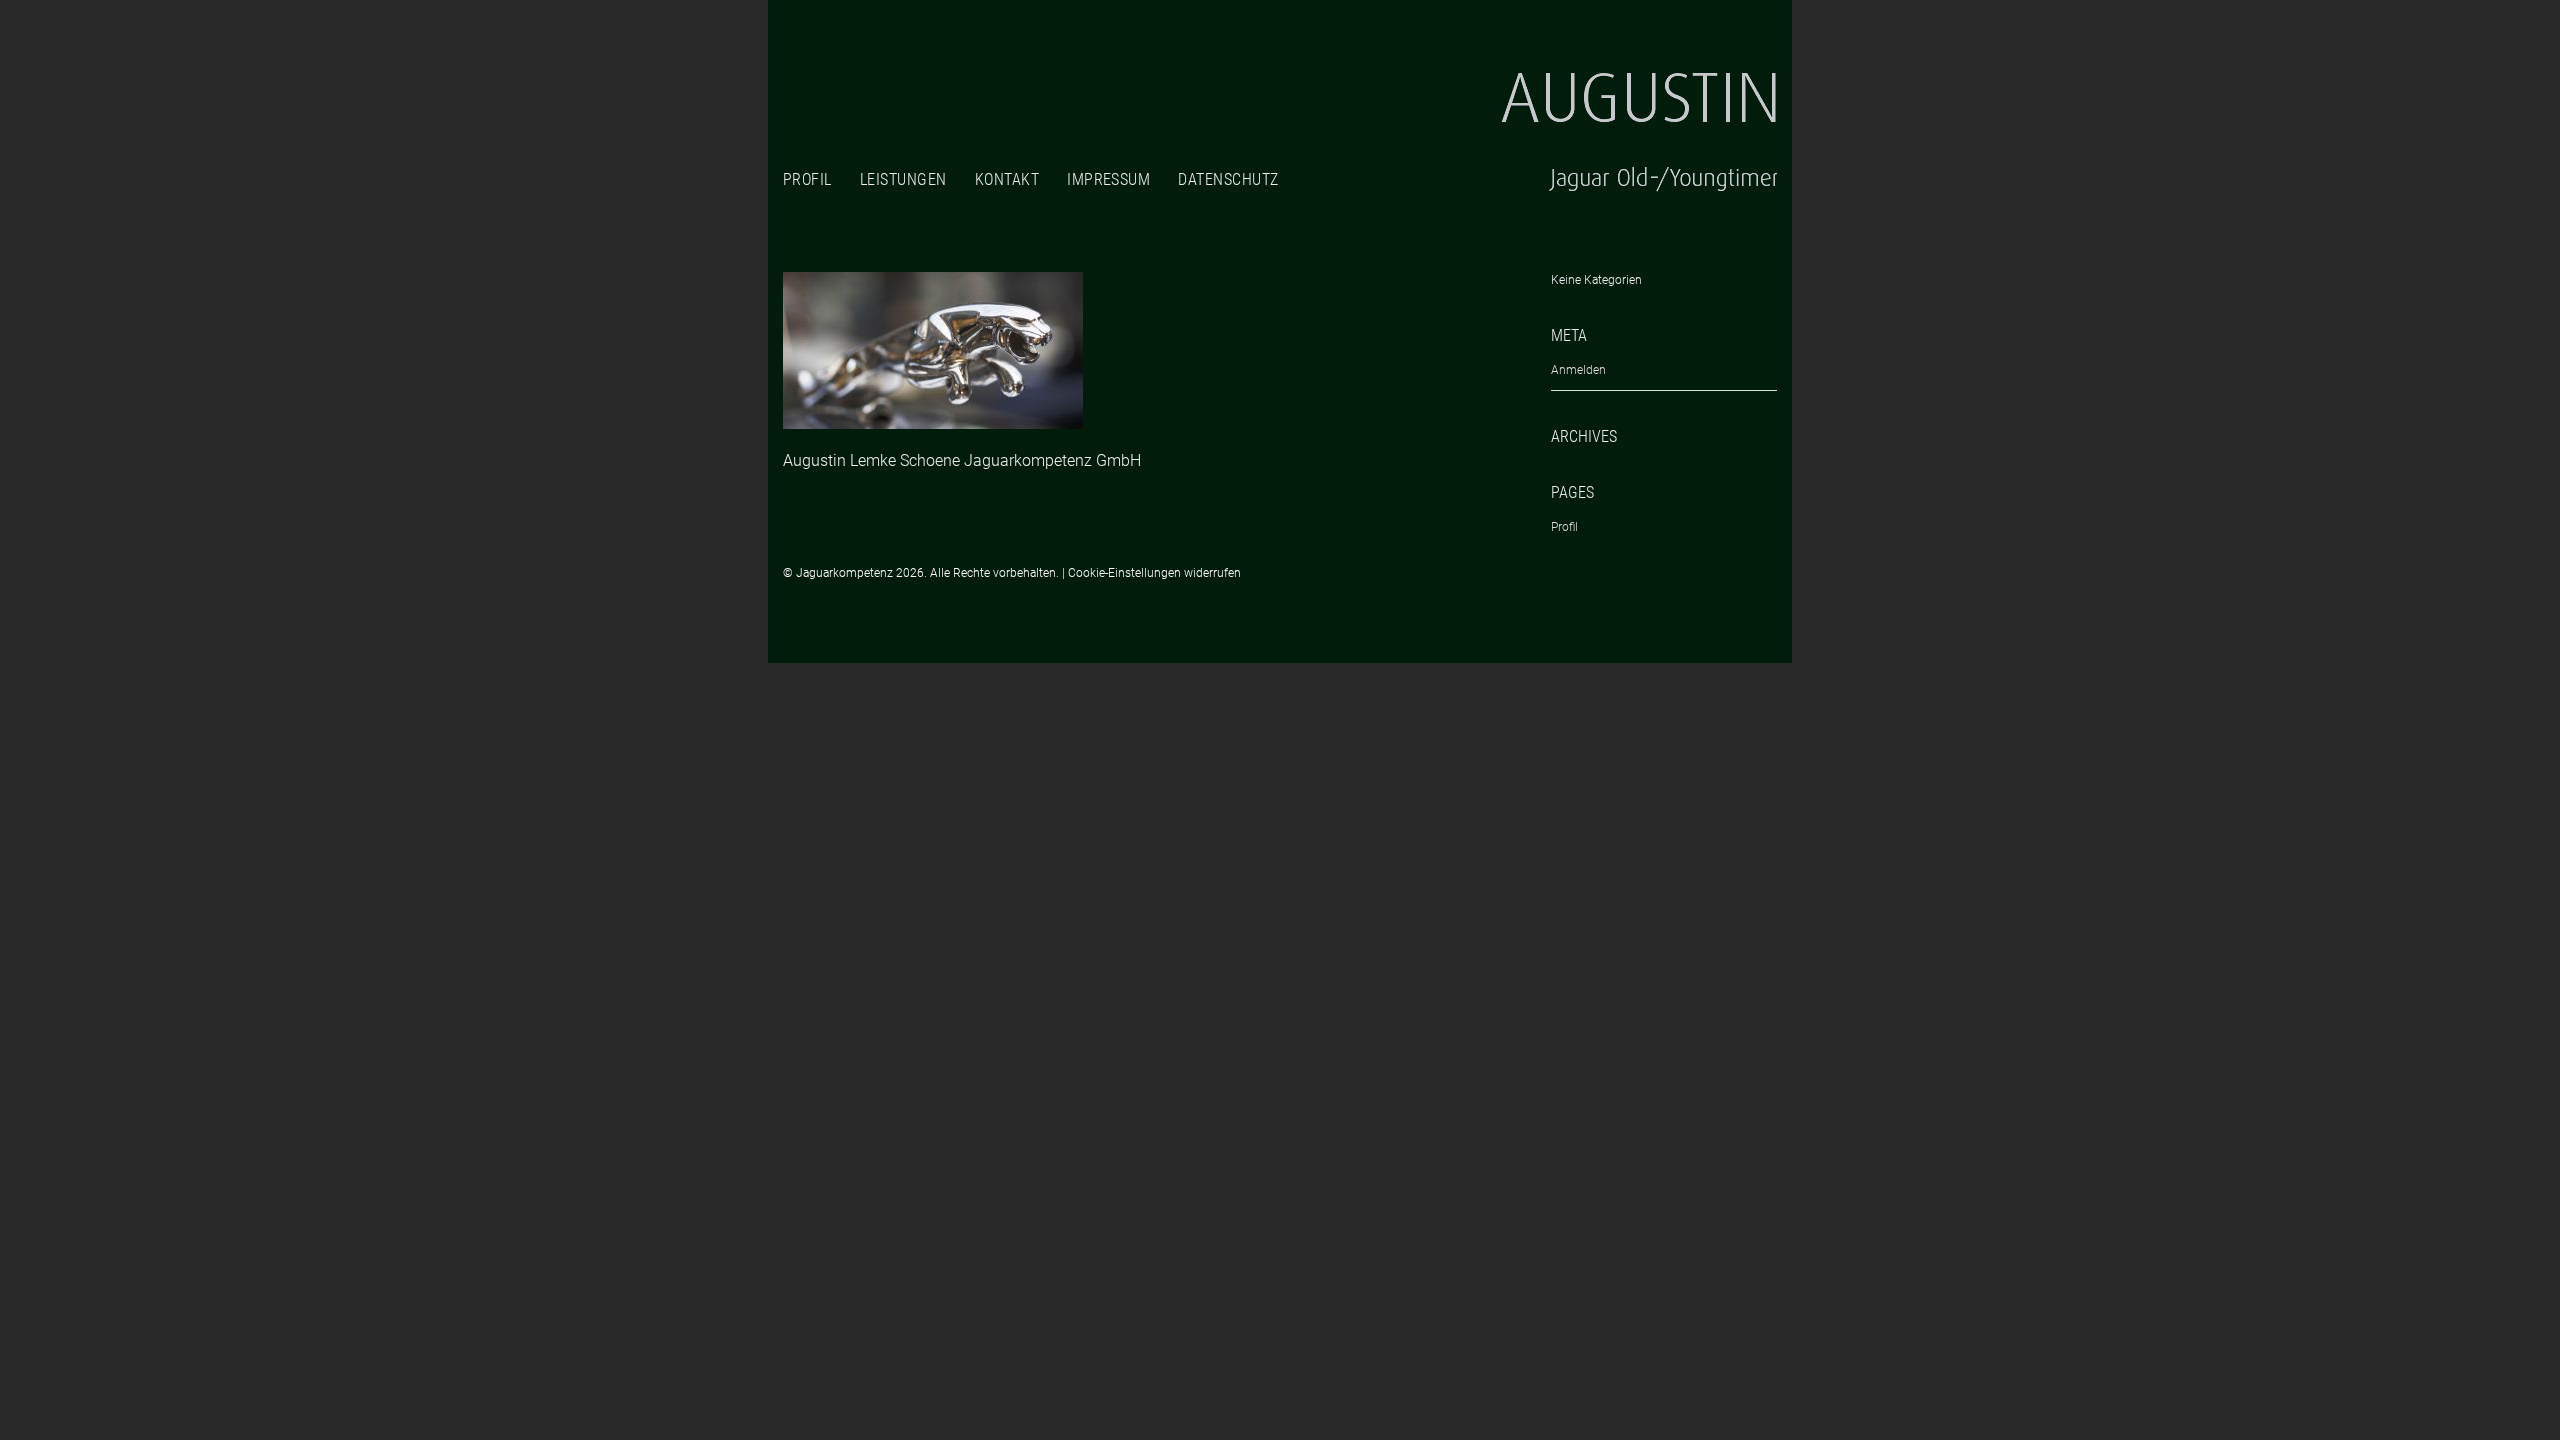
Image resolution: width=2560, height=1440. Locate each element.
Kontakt (1007, 179)
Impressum (1108, 179)
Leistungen (903, 179)
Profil (807, 179)
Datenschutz (1228, 179)
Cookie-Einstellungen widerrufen (1154, 573)
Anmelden (1578, 370)
